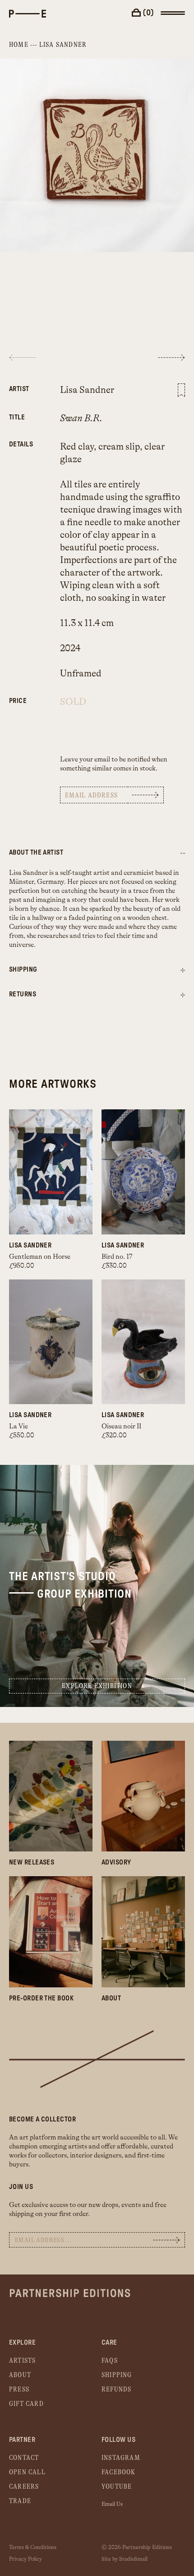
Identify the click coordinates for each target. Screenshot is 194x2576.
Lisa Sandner (63, 45)
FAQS (110, 2361)
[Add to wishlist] (181, 390)
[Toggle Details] (183, 971)
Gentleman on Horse (40, 1257)
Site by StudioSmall (125, 2559)
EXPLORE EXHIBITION (97, 1686)
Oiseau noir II (121, 1426)
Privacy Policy (25, 2559)
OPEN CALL (27, 2472)
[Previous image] (23, 358)
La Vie (18, 1426)
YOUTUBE (117, 2487)
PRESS (19, 2389)
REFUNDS (116, 2389)
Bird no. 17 (117, 1257)
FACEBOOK (119, 2472)
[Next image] (171, 358)
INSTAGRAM (121, 2458)
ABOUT (20, 2375)
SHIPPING (117, 2375)
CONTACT (24, 2458)
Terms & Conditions (33, 2547)
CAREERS (24, 2487)
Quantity (21, 696)
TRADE (20, 2501)
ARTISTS (22, 2361)
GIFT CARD (26, 2404)
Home (19, 45)
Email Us (112, 2504)
